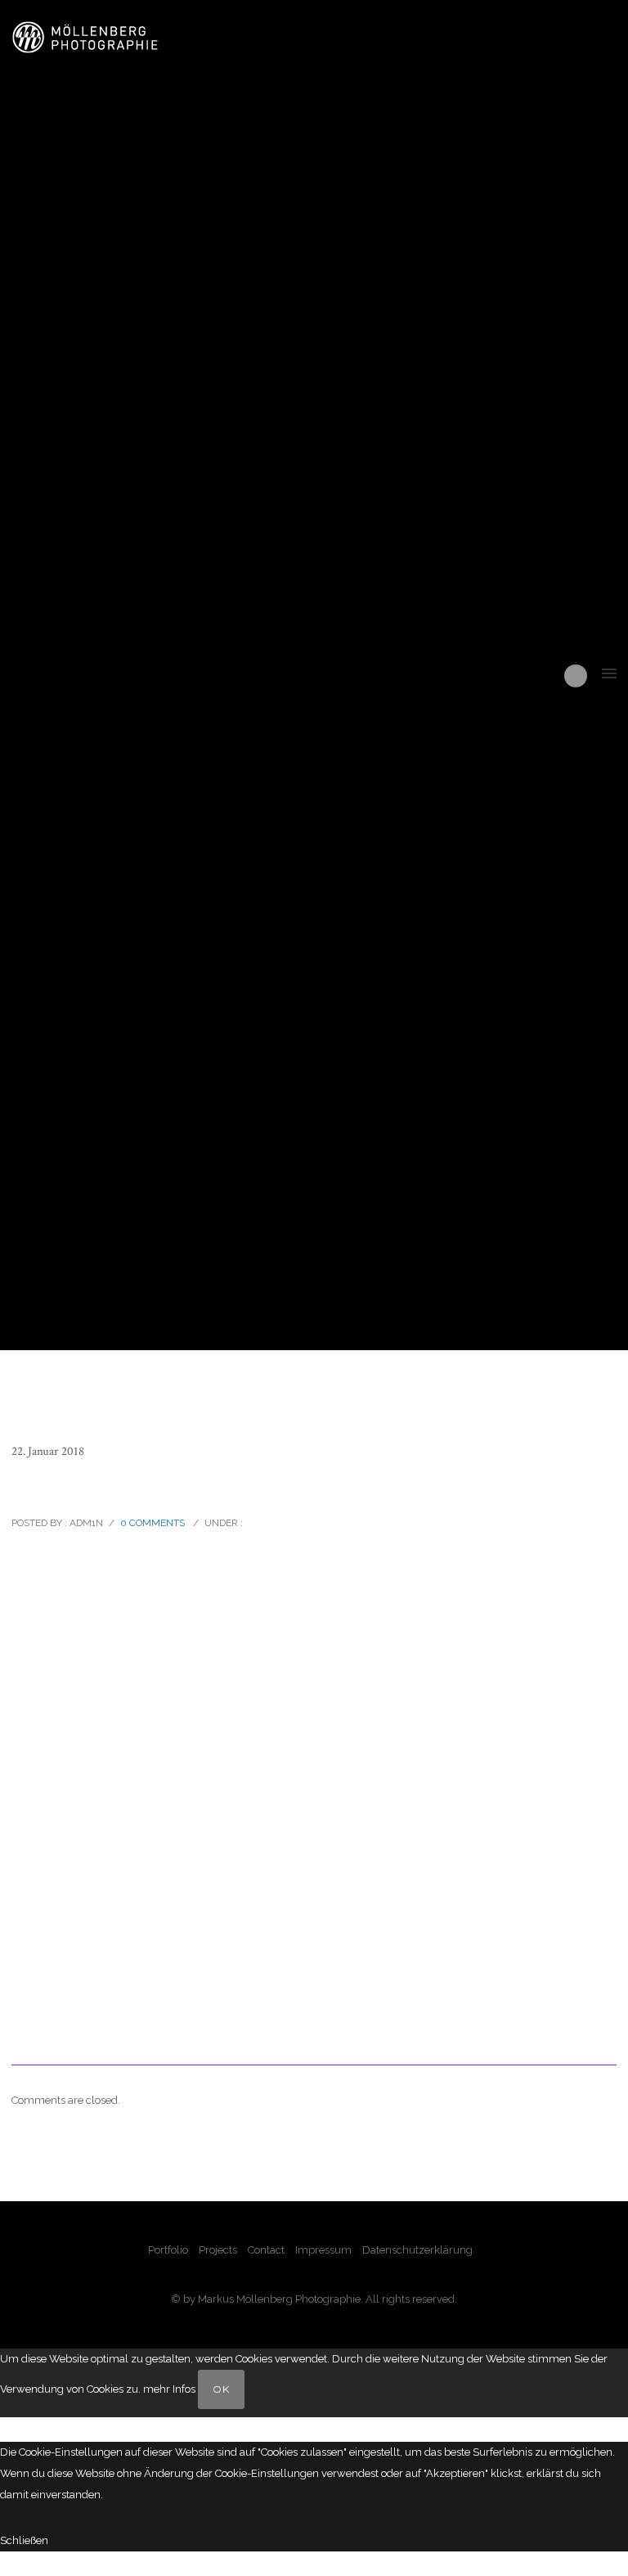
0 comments (153, 1523)
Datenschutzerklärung (417, 2250)
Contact (266, 2250)
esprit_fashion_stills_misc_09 (130, 1487)
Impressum (323, 2250)
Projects (218, 2250)
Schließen (24, 2540)
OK (221, 2389)
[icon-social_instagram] (576, 676)
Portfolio (168, 2250)
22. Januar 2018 (48, 1451)
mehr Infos (169, 2389)
